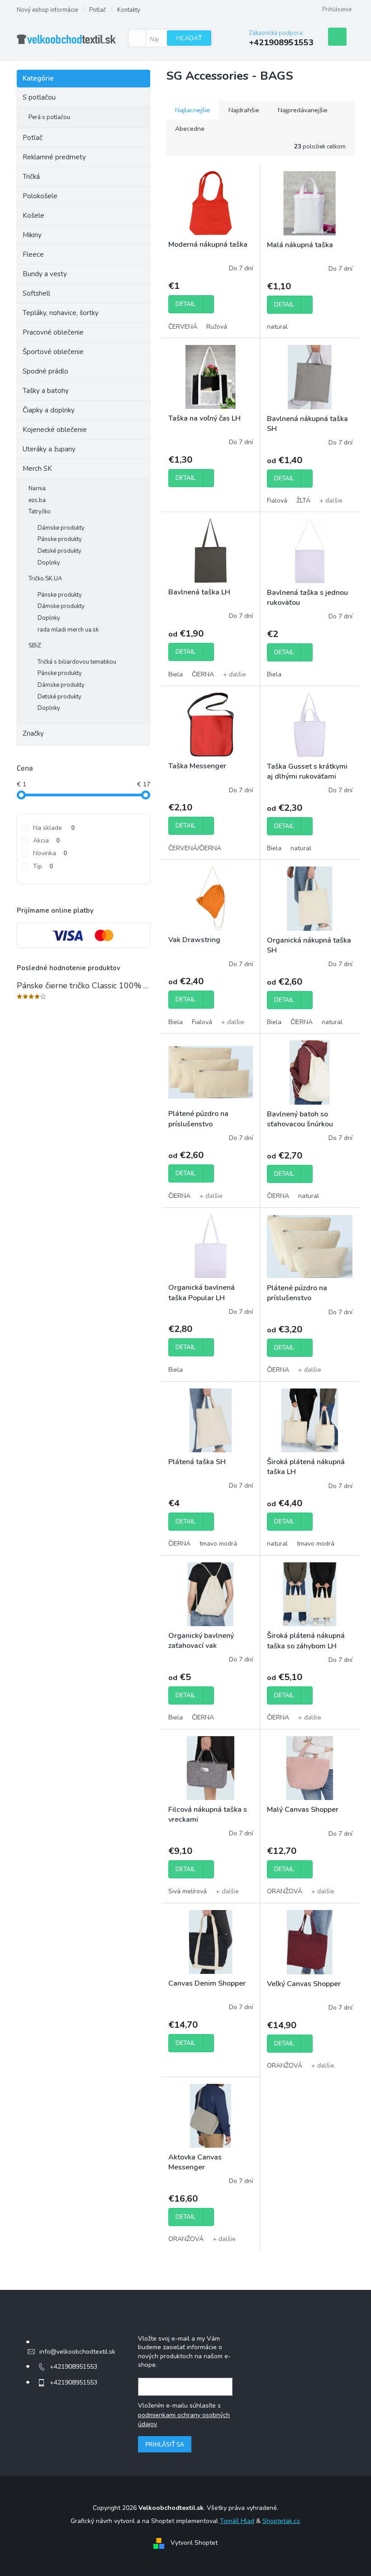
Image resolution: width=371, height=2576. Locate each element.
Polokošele (40, 196)
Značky (33, 733)
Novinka (50, 853)
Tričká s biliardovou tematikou (77, 662)
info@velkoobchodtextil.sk (77, 2352)
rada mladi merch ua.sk (68, 630)
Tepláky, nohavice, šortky (61, 313)
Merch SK (37, 469)
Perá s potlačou (49, 117)
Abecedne (190, 129)
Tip (43, 866)
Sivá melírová (188, 1891)
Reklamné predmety (54, 157)
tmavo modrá (218, 1544)
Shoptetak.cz (281, 2521)
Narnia (37, 488)
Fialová (277, 500)
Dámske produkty (61, 528)
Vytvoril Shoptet (194, 2543)
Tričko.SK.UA (45, 579)
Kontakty (129, 10)
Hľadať (189, 38)
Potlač (98, 10)
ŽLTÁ (303, 500)
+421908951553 (74, 2367)
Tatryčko (40, 512)
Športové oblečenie (53, 352)
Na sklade (54, 828)
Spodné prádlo (45, 371)
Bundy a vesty (45, 274)
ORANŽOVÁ (285, 1891)
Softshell (36, 293)
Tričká (31, 177)
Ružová (217, 327)
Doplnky (49, 563)
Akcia (46, 840)
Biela (176, 674)
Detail (185, 304)
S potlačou (39, 97)
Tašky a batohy (46, 391)
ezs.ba (37, 500)
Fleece (33, 254)
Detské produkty (59, 551)
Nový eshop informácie (47, 10)
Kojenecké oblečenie (55, 430)
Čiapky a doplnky (49, 410)
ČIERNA (203, 674)
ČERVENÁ (183, 327)
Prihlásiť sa (165, 2444)
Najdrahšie (244, 110)
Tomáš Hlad (237, 2521)
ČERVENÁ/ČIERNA (195, 848)
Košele (33, 215)
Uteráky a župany (49, 449)
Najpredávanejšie (303, 110)
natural (277, 327)
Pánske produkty (60, 539)
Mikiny (32, 235)
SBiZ (35, 646)
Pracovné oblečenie (53, 332)
